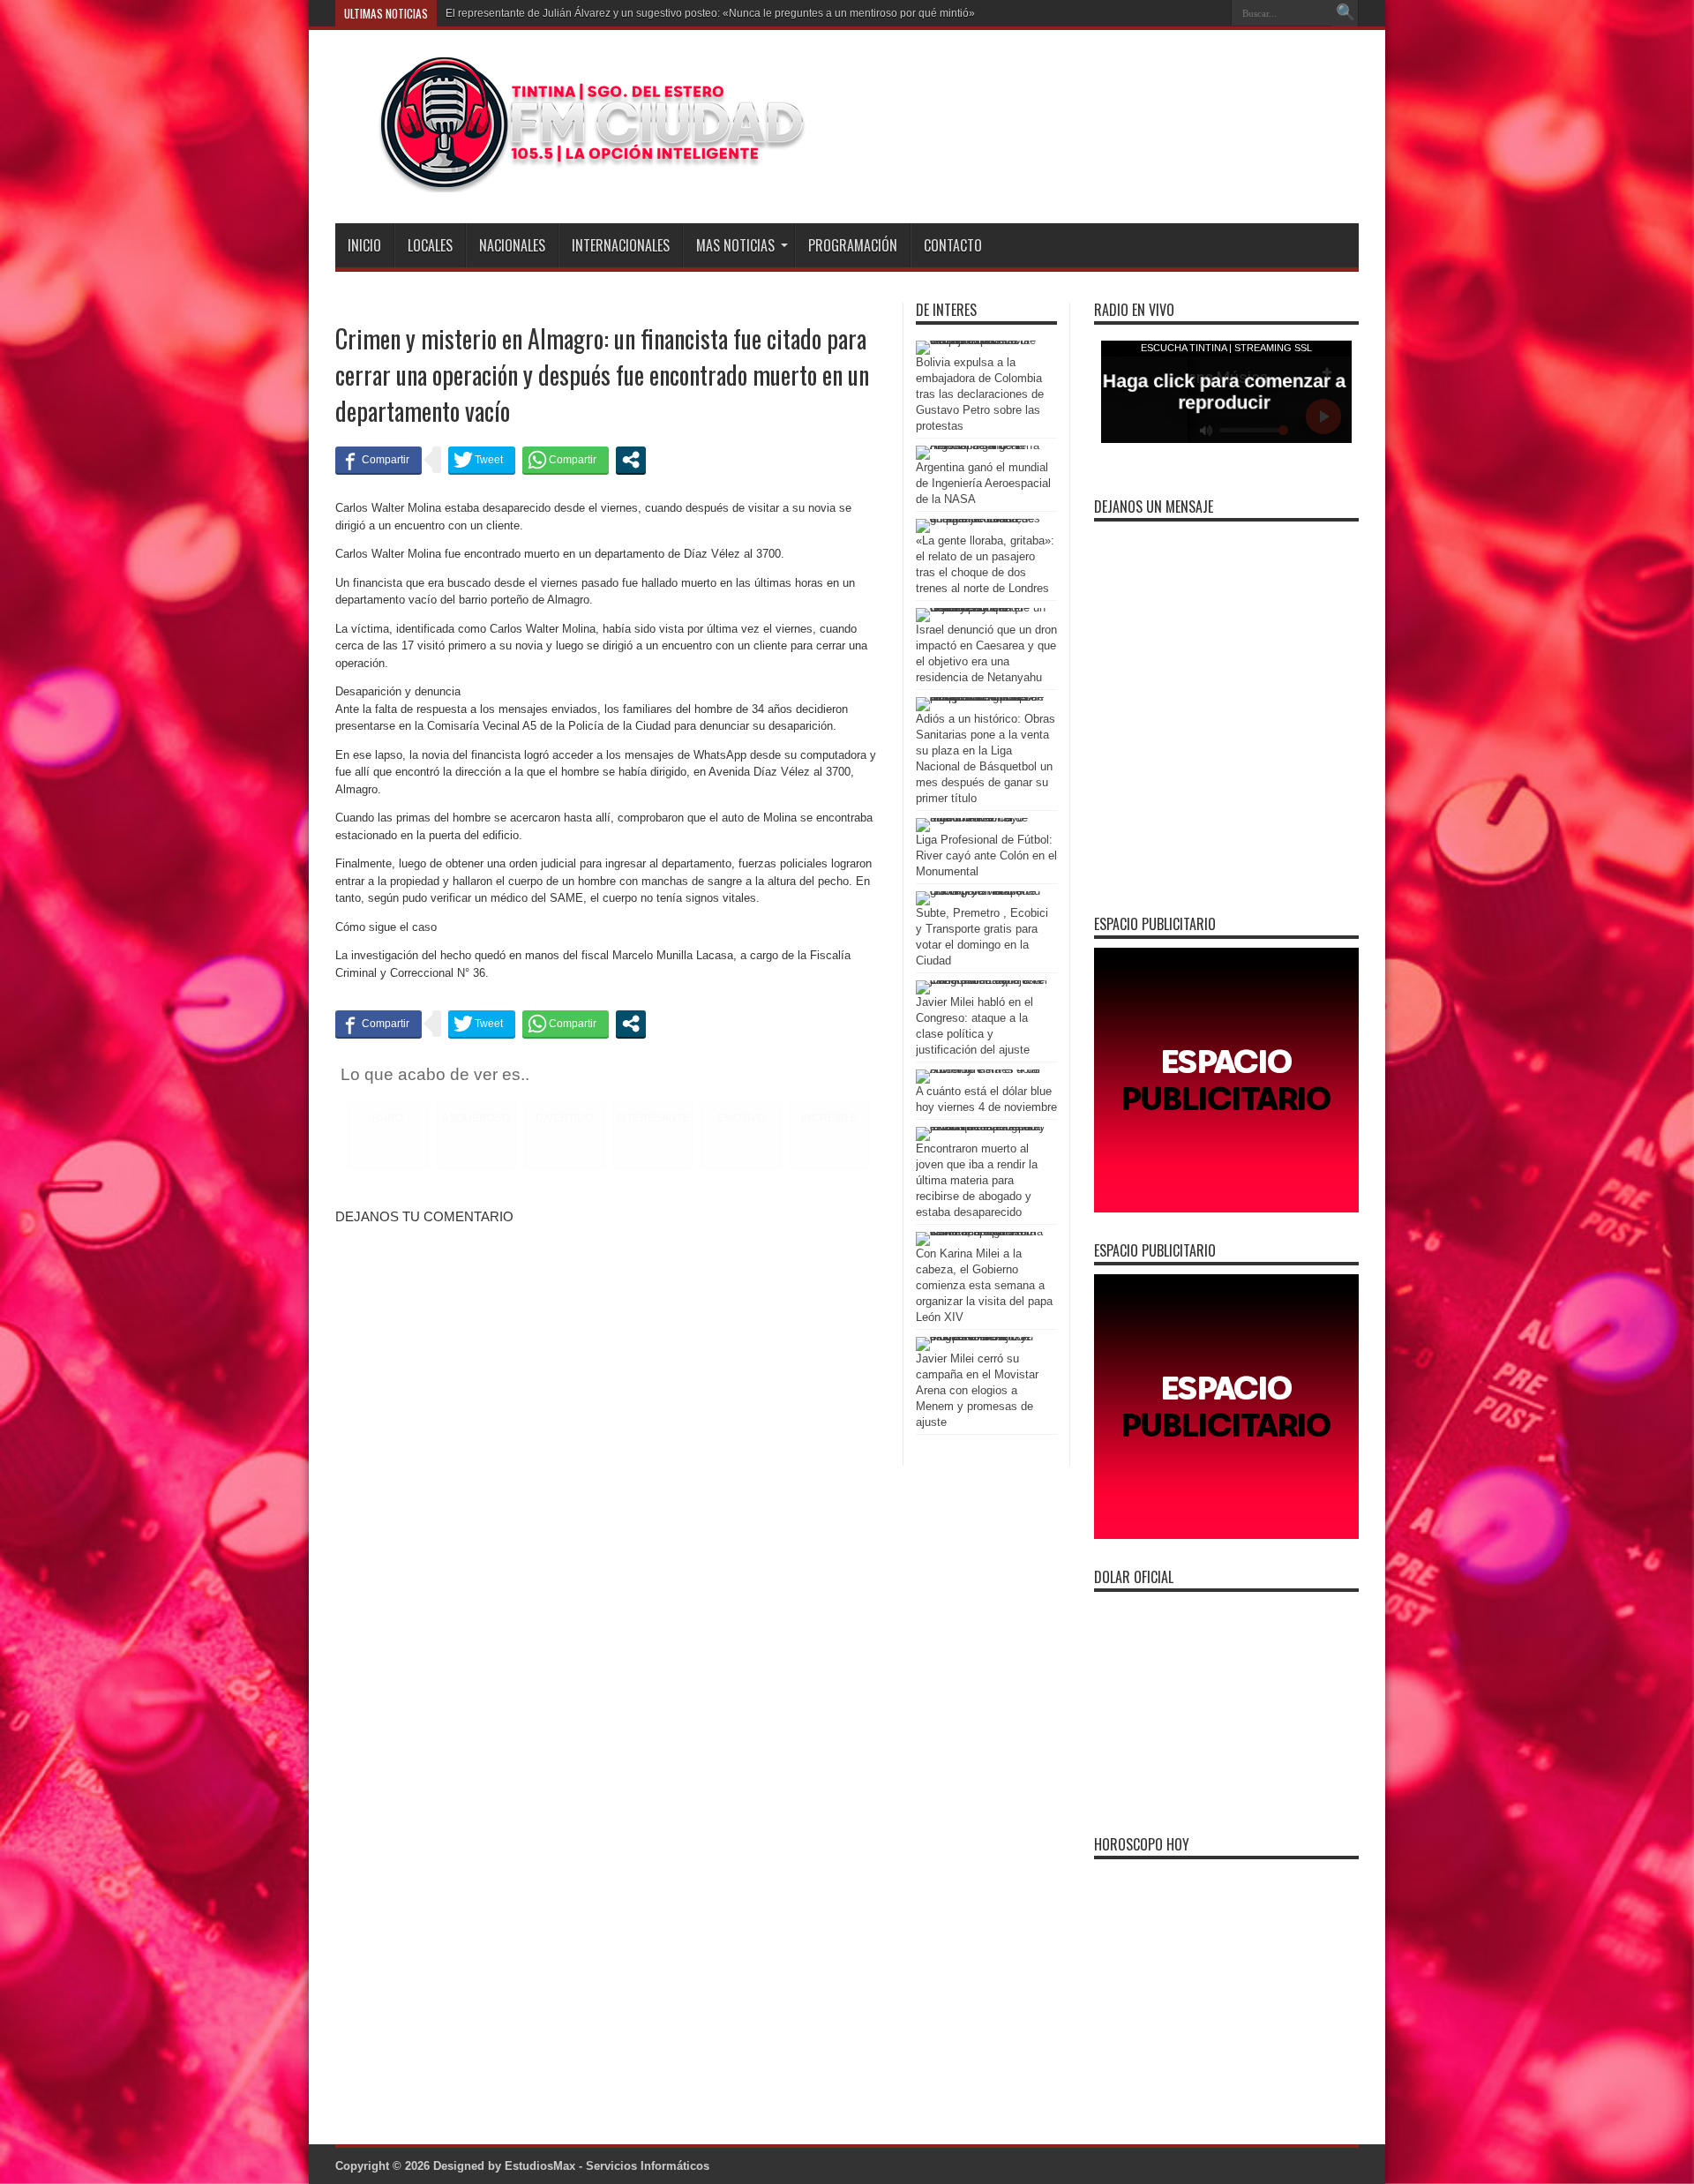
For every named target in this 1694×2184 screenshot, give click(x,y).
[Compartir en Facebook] (379, 460)
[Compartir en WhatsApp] (566, 460)
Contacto (953, 245)
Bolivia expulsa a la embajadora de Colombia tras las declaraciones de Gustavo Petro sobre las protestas (980, 394)
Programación (853, 245)
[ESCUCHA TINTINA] (572, 179)
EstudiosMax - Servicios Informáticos (607, 2166)
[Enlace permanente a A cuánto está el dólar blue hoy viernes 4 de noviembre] (982, 1069)
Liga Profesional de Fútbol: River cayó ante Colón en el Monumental (986, 856)
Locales (430, 245)
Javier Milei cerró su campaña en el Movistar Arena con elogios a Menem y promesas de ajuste (977, 1390)
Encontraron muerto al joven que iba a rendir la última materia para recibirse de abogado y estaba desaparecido (977, 1180)
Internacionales (621, 245)
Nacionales (512, 245)
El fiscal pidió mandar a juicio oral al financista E (561, 13)
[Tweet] (482, 460)
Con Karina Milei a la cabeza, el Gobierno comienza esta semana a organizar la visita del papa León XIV (984, 1285)
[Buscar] (1345, 13)
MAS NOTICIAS (735, 245)
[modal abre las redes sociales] (631, 460)
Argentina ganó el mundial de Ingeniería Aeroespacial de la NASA (983, 483)
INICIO (364, 245)
